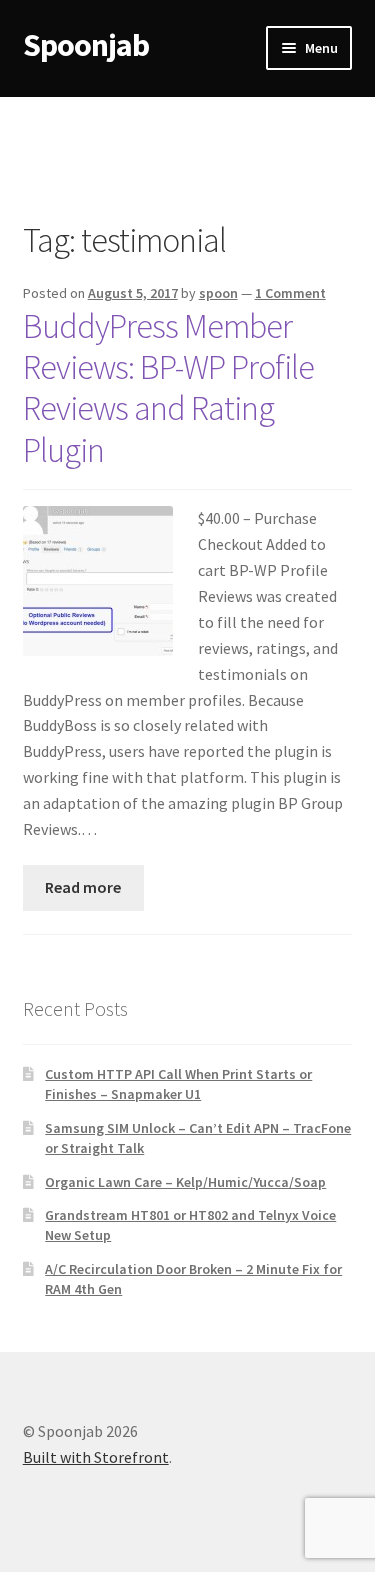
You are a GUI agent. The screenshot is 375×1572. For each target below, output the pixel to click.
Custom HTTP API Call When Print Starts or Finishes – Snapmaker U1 (178, 1084)
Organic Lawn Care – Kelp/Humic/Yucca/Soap (185, 1182)
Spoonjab (86, 45)
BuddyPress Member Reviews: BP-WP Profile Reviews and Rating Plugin (168, 388)
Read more (83, 887)
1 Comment (290, 293)
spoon (218, 293)
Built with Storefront (96, 1457)
